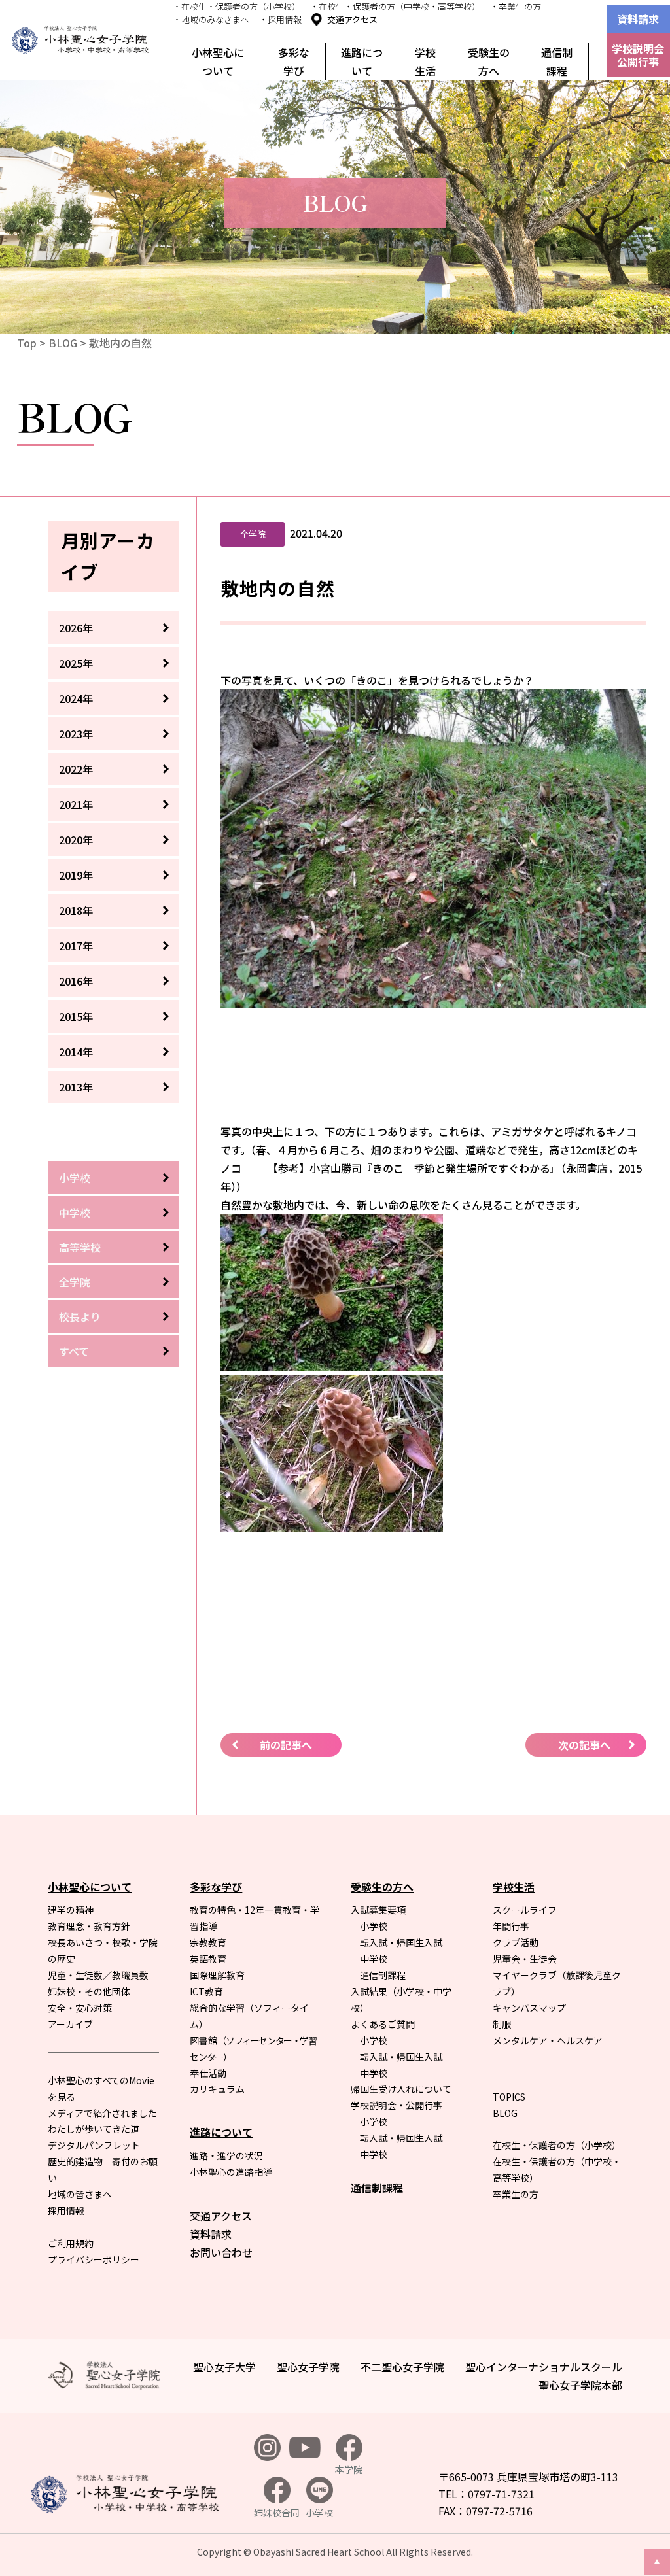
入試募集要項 (378, 1910)
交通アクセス (352, 19)
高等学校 (80, 1247)
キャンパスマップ (529, 2008)
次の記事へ (584, 1745)
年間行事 (511, 1926)
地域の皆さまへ (80, 2194)
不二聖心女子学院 (402, 2367)
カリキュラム (217, 2089)
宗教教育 (208, 1942)
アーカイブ (70, 2024)
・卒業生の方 (516, 6)
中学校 (75, 1212)
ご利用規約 (71, 2243)
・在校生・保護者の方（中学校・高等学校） (395, 6)
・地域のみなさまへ (211, 19)
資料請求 (638, 19)
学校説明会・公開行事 (397, 2105)
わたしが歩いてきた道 (94, 2129)
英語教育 (208, 1959)
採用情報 (66, 2210)
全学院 (75, 1282)
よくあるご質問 (383, 2024)
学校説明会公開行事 (638, 55)
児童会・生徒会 (525, 1959)
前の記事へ (286, 1745)
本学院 (349, 2469)
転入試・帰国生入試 (401, 1942)
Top (27, 343)
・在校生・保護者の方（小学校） (237, 6)
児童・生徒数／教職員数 (98, 1975)
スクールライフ (525, 1910)
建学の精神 (71, 1910)
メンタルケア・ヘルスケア (548, 2040)
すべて (74, 1351)
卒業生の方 (516, 2194)
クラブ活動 (516, 1942)
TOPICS (509, 2097)
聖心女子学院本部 (580, 2385)
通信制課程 (557, 61)
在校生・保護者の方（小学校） (557, 2145)
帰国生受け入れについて (401, 2089)
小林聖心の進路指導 (231, 2172)
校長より (80, 1316)
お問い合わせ (221, 2252)
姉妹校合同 (277, 2513)
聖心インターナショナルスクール (544, 2367)
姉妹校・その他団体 (89, 1991)
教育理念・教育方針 (89, 1926)
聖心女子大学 (224, 2367)
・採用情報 (280, 19)
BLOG (63, 343)
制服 (502, 2024)
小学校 (75, 1178)
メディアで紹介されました (102, 2113)
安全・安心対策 (80, 2008)
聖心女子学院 (308, 2367)
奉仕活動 (208, 2073)
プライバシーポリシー (94, 2259)
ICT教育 (206, 1991)
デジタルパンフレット (94, 2145)
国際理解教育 (217, 1975)
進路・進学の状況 (226, 2155)
